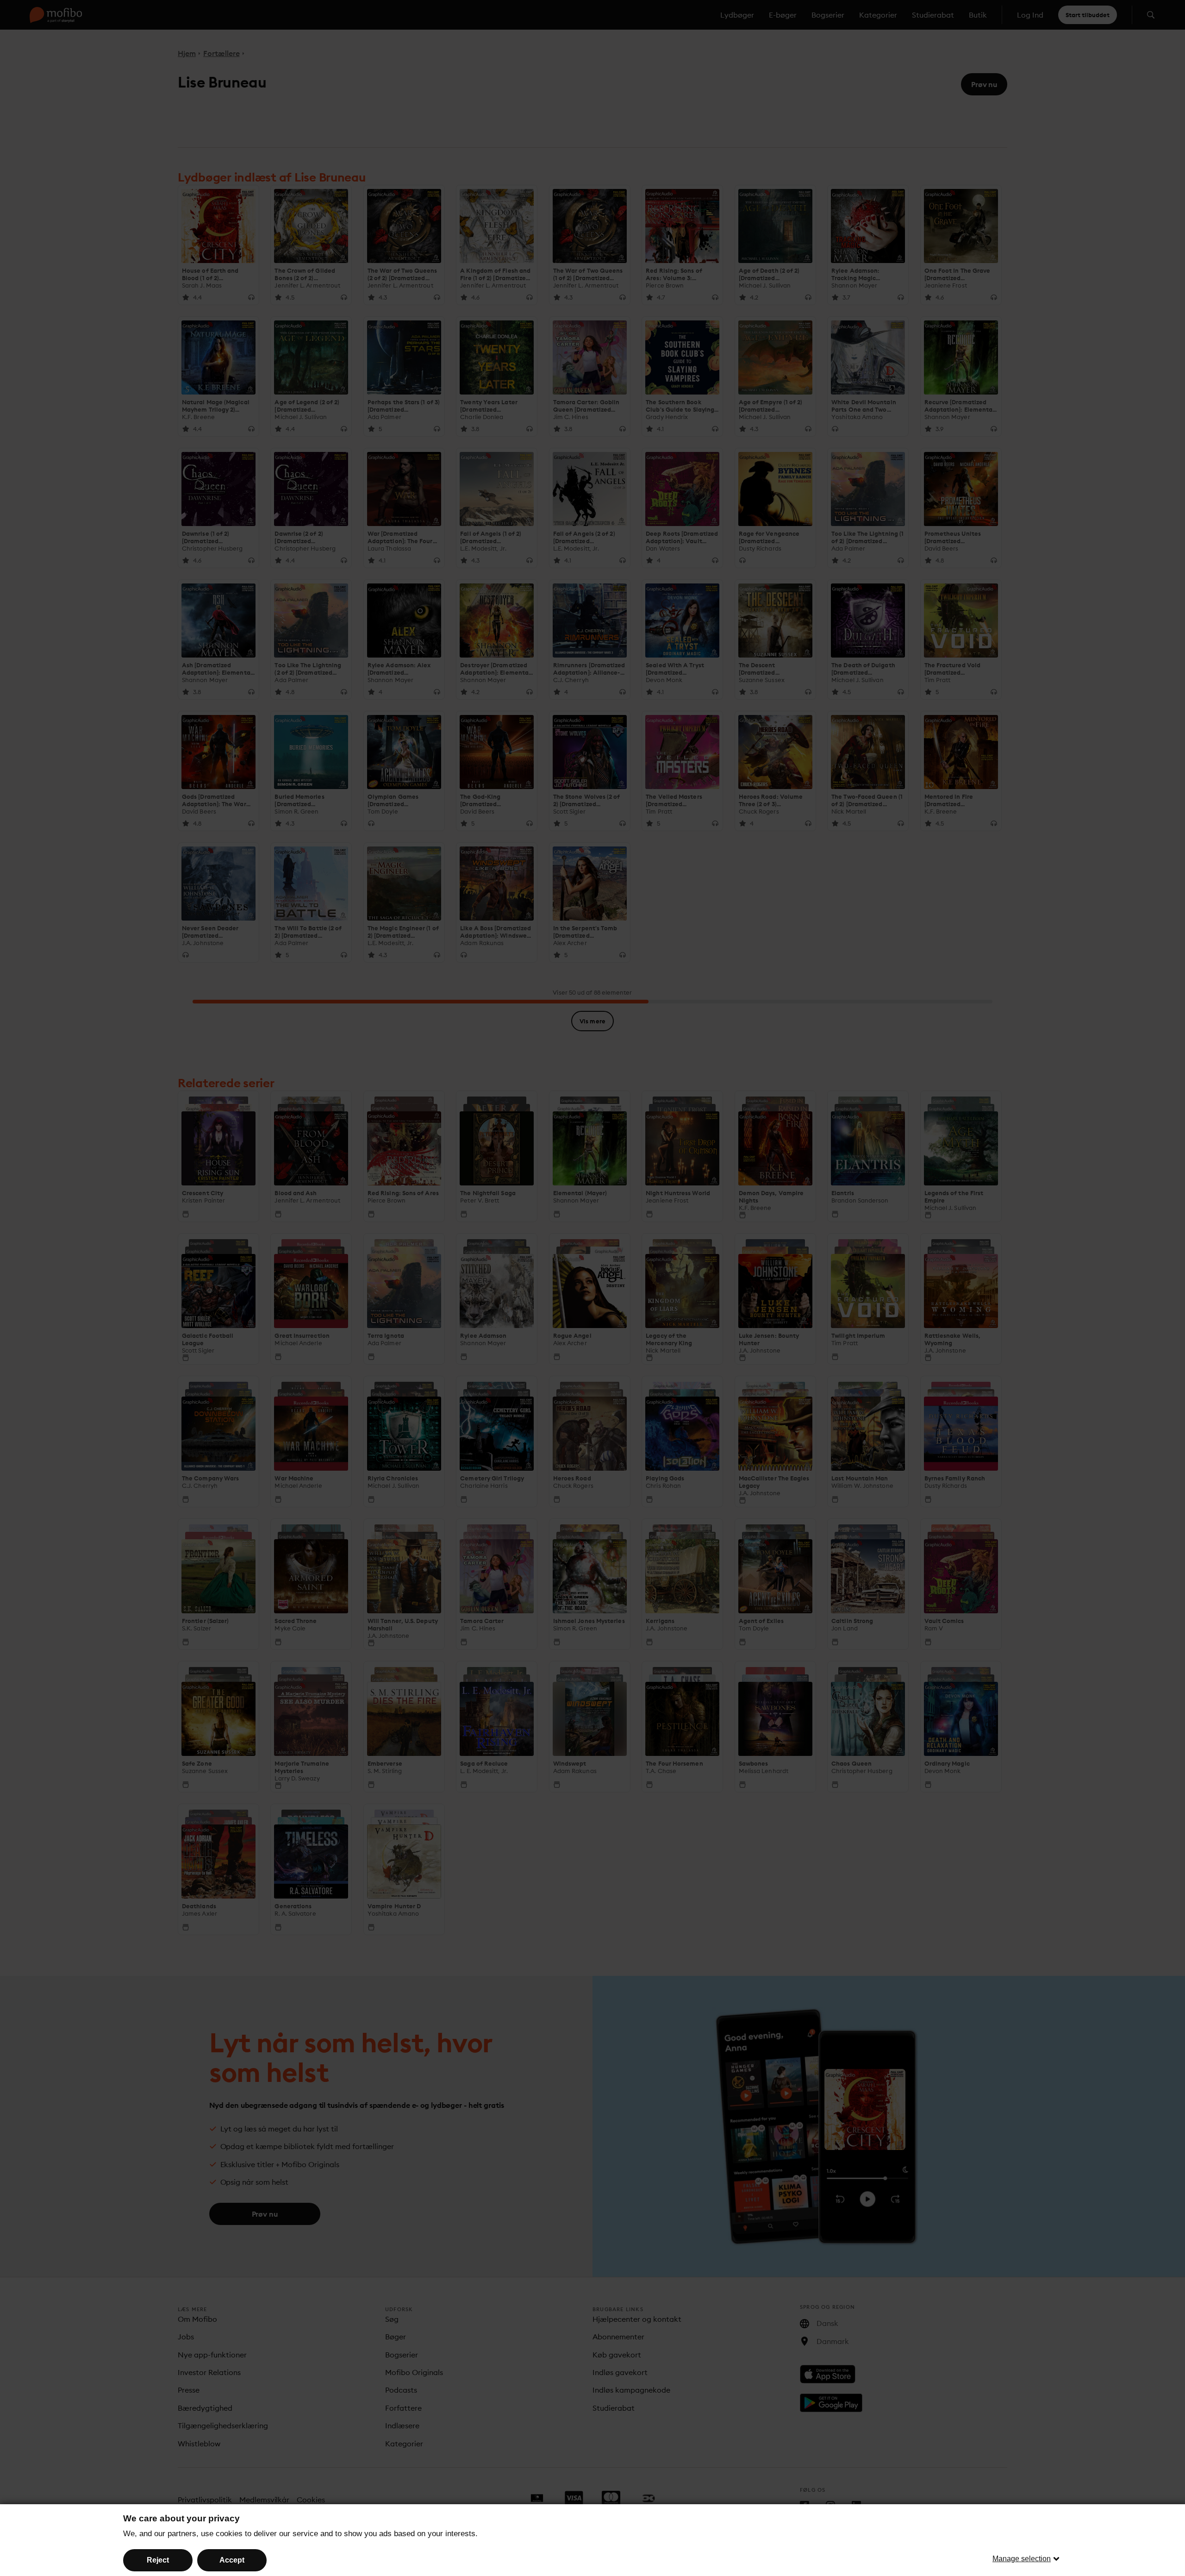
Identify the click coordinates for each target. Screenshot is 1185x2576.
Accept (232, 2560)
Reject (158, 2560)
